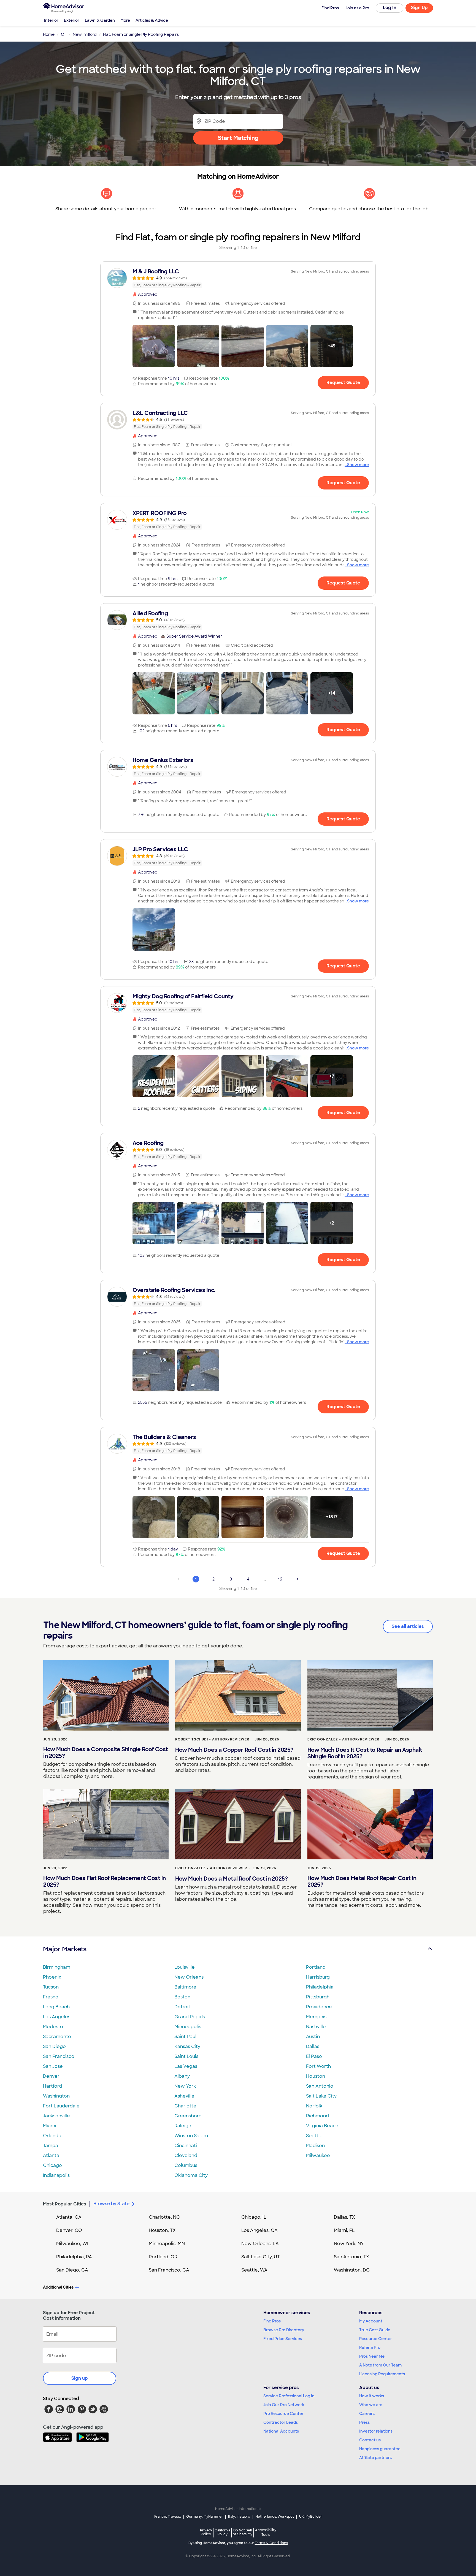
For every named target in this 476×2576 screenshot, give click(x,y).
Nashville (316, 2027)
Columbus (186, 2165)
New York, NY (349, 2244)
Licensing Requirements (382, 2374)
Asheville (184, 2096)
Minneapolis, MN (167, 2244)
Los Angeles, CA (259, 2230)
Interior (51, 20)
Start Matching (238, 138)
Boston (182, 1997)
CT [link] (64, 34)
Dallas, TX (344, 2217)
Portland (316, 1967)
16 (280, 1579)
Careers (367, 2414)
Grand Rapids (190, 2017)
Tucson (51, 1987)
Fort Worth (318, 2066)
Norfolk (314, 2106)
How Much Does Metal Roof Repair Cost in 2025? (362, 1881)
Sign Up (419, 8)
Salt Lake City (321, 2096)
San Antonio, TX (351, 2257)
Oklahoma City (191, 2175)
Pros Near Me (372, 2356)
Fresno (51, 1997)
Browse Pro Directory (284, 2330)
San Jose (53, 2066)
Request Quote (343, 383)
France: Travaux (168, 2517)
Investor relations (376, 2431)
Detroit (182, 2007)
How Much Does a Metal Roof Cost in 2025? (231, 1879)
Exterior (72, 20)
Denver (51, 2076)
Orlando (52, 2136)
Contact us (370, 2440)
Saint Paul (185, 2037)
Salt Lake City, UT (261, 2257)
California (222, 2532)
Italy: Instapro (239, 2517)
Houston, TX (162, 2230)
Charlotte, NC (164, 2217)
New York (185, 2086)
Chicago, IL (254, 2217)
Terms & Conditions (271, 2543)
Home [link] (49, 34)
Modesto (53, 2027)
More (125, 20)
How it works (372, 2396)
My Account (371, 2321)
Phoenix (52, 1977)
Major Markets (65, 1949)
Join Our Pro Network (284, 2405)
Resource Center (376, 2339)
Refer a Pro (370, 2347)
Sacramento (57, 2037)
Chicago (52, 2165)
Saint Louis (186, 2056)
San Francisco (59, 2056)
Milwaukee (318, 2155)
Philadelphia (320, 1987)
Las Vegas (186, 2066)
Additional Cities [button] (58, 2287)
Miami (50, 2126)
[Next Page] (297, 1579)
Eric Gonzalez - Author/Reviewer (343, 1739)
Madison (315, 2146)
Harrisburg (318, 1977)
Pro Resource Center (283, 2414)
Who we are (371, 2405)
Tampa (51, 2146)
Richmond (317, 2116)
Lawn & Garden (100, 20)
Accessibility (266, 2533)
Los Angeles (57, 2017)
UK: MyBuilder (311, 2517)
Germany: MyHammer (205, 2517)
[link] (238, 278)
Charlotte (185, 2106)
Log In (390, 8)
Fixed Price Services (283, 2339)
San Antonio (320, 2086)
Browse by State (111, 2204)
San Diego (54, 2046)
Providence (319, 2007)
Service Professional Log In (289, 2396)
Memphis (316, 2017)
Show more (358, 465)
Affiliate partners (375, 2458)
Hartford (52, 2086)
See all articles (408, 1626)
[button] (154, 346)
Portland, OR (163, 2257)
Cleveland (186, 2155)
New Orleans (189, 1977)
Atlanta (51, 2155)
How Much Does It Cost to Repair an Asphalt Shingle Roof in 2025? (365, 1753)
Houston (316, 2076)
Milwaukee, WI (72, 2244)
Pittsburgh (318, 1997)
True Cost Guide (375, 2330)
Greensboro (188, 2116)
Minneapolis (188, 2027)
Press (364, 2422)
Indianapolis (56, 2175)
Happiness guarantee (380, 2449)
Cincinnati (186, 2146)
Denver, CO (69, 2230)
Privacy (206, 2532)
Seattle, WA (254, 2270)
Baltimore (185, 1987)
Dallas (313, 2046)
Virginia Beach (322, 2126)
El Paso (314, 2056)
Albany (182, 2076)
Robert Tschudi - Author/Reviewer (212, 1739)
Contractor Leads (281, 2422)
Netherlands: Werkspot (275, 2517)
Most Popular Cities (65, 2204)
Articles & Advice (152, 20)
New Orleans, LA (260, 2244)
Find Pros (272, 2321)
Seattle (314, 2136)
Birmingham (57, 1967)
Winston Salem (191, 2136)
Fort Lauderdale (61, 2106)
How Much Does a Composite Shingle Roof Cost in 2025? (106, 1753)
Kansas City (187, 2046)
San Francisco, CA (169, 2270)
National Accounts (281, 2431)
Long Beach (56, 2007)
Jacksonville (56, 2116)
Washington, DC (352, 2270)
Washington (56, 2096)
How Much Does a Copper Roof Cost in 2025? (234, 1750)
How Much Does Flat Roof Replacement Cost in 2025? (105, 1881)
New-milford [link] (85, 34)
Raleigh (183, 2126)
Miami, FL (344, 2230)
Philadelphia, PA (74, 2257)
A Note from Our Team (380, 2365)
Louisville (185, 1967)
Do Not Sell (243, 2532)
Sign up (80, 2378)
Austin (313, 2037)
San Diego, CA (72, 2270)
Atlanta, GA (69, 2217)
